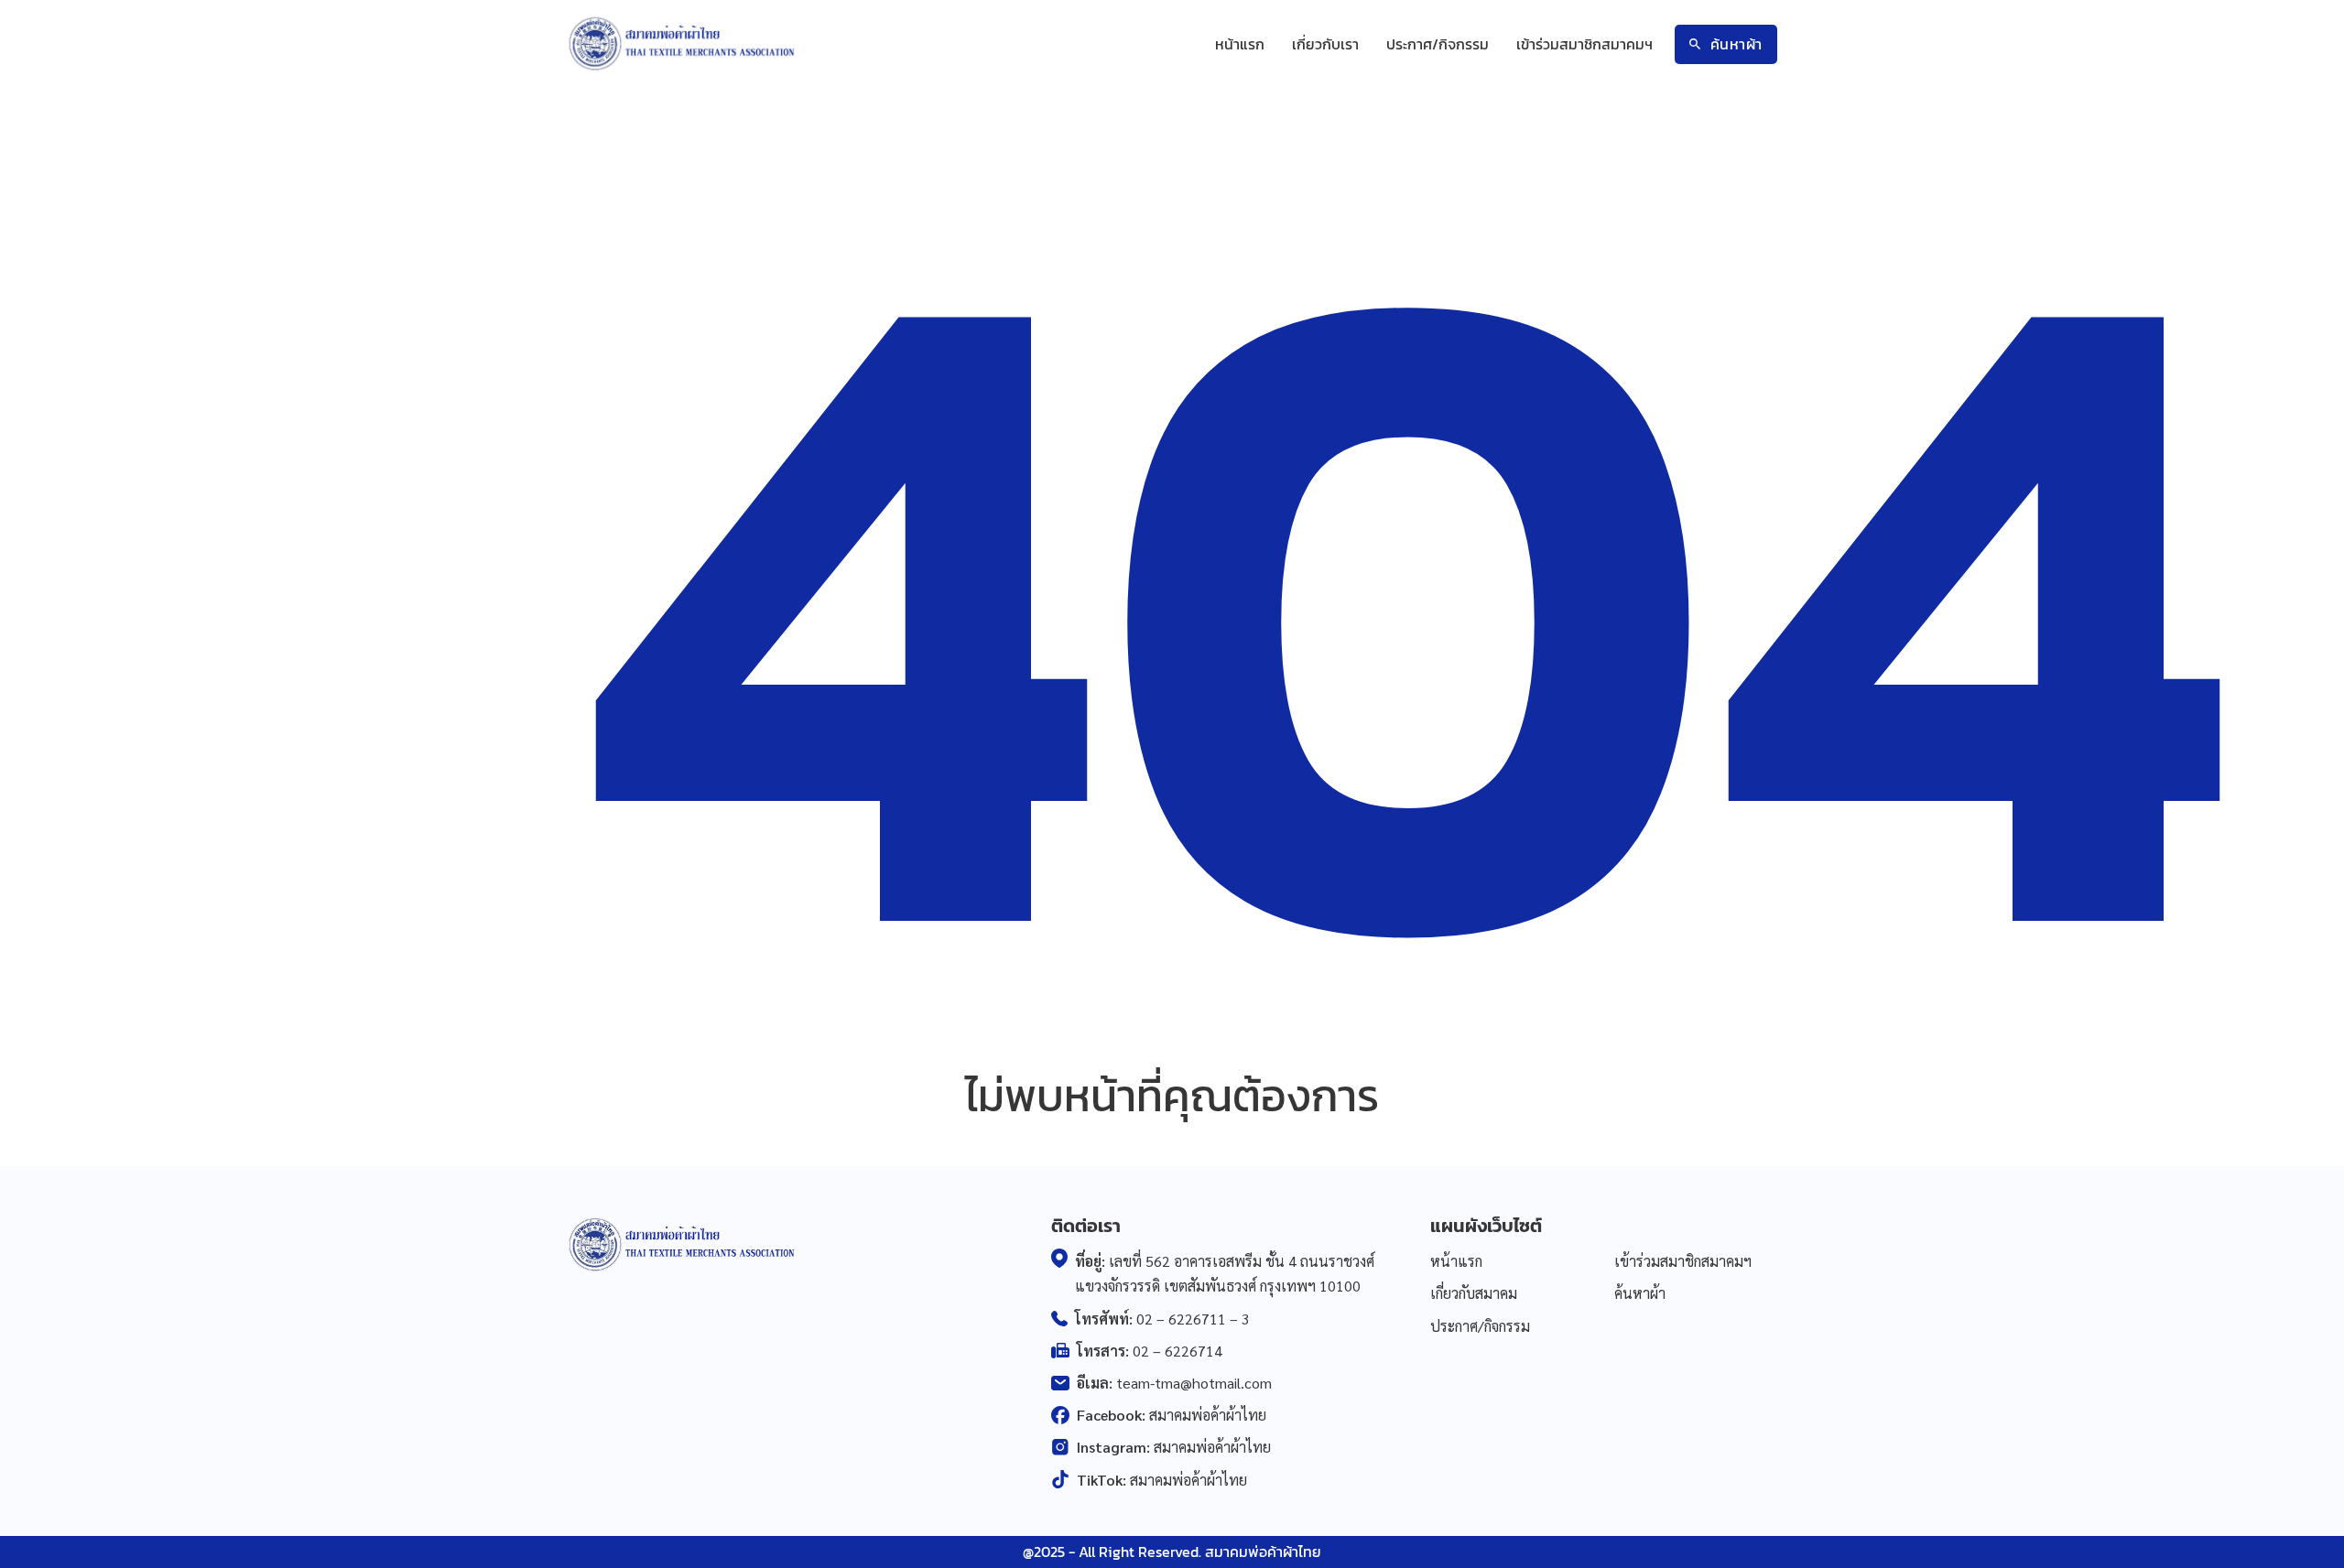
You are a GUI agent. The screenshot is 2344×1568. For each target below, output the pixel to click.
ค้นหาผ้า (1736, 44)
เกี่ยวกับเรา (1325, 44)
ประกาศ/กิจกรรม (1438, 44)
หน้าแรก (1240, 44)
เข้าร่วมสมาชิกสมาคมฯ (1584, 44)
